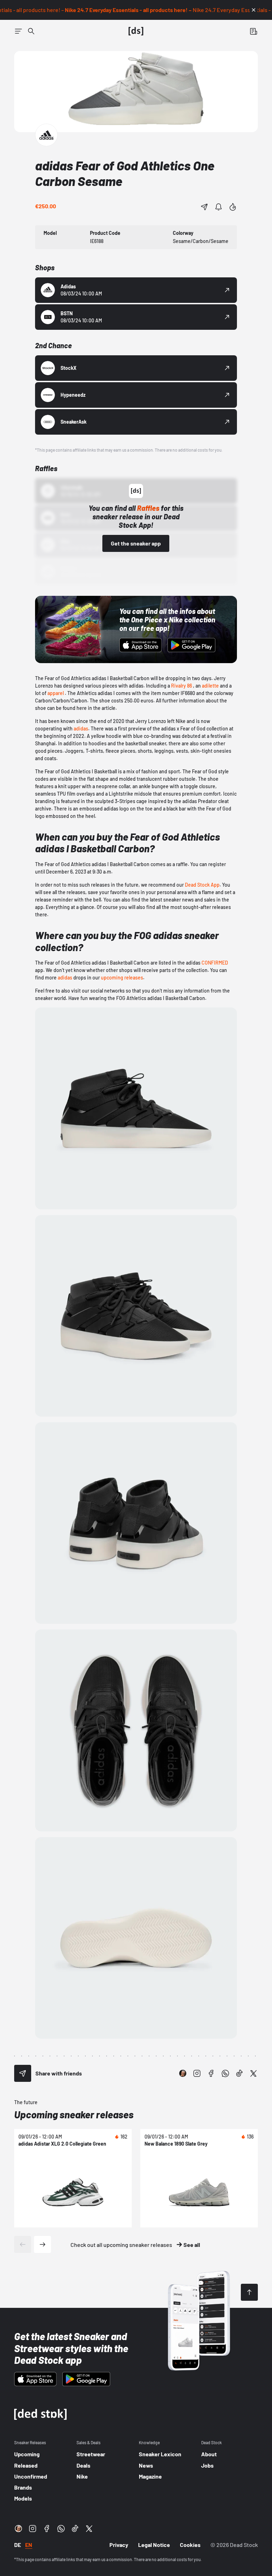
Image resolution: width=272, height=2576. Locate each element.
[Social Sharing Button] (23, 2073)
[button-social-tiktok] (239, 2073)
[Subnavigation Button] (18, 31)
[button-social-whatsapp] (225, 2073)
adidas (81, 728)
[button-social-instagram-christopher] (183, 2073)
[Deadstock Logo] (136, 31)
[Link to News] (31, 31)
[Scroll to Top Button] (249, 2292)
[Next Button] (42, 2244)
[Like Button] (233, 207)
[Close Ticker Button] (254, 10)
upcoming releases (122, 978)
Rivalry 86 (182, 686)
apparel (56, 693)
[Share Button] (204, 207)
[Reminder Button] (219, 207)
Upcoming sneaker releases (74, 2114)
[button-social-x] (254, 2073)
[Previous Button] (23, 2244)
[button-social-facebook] (211, 2073)
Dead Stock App (202, 885)
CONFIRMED (215, 963)
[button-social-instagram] (197, 2073)
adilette (210, 686)
